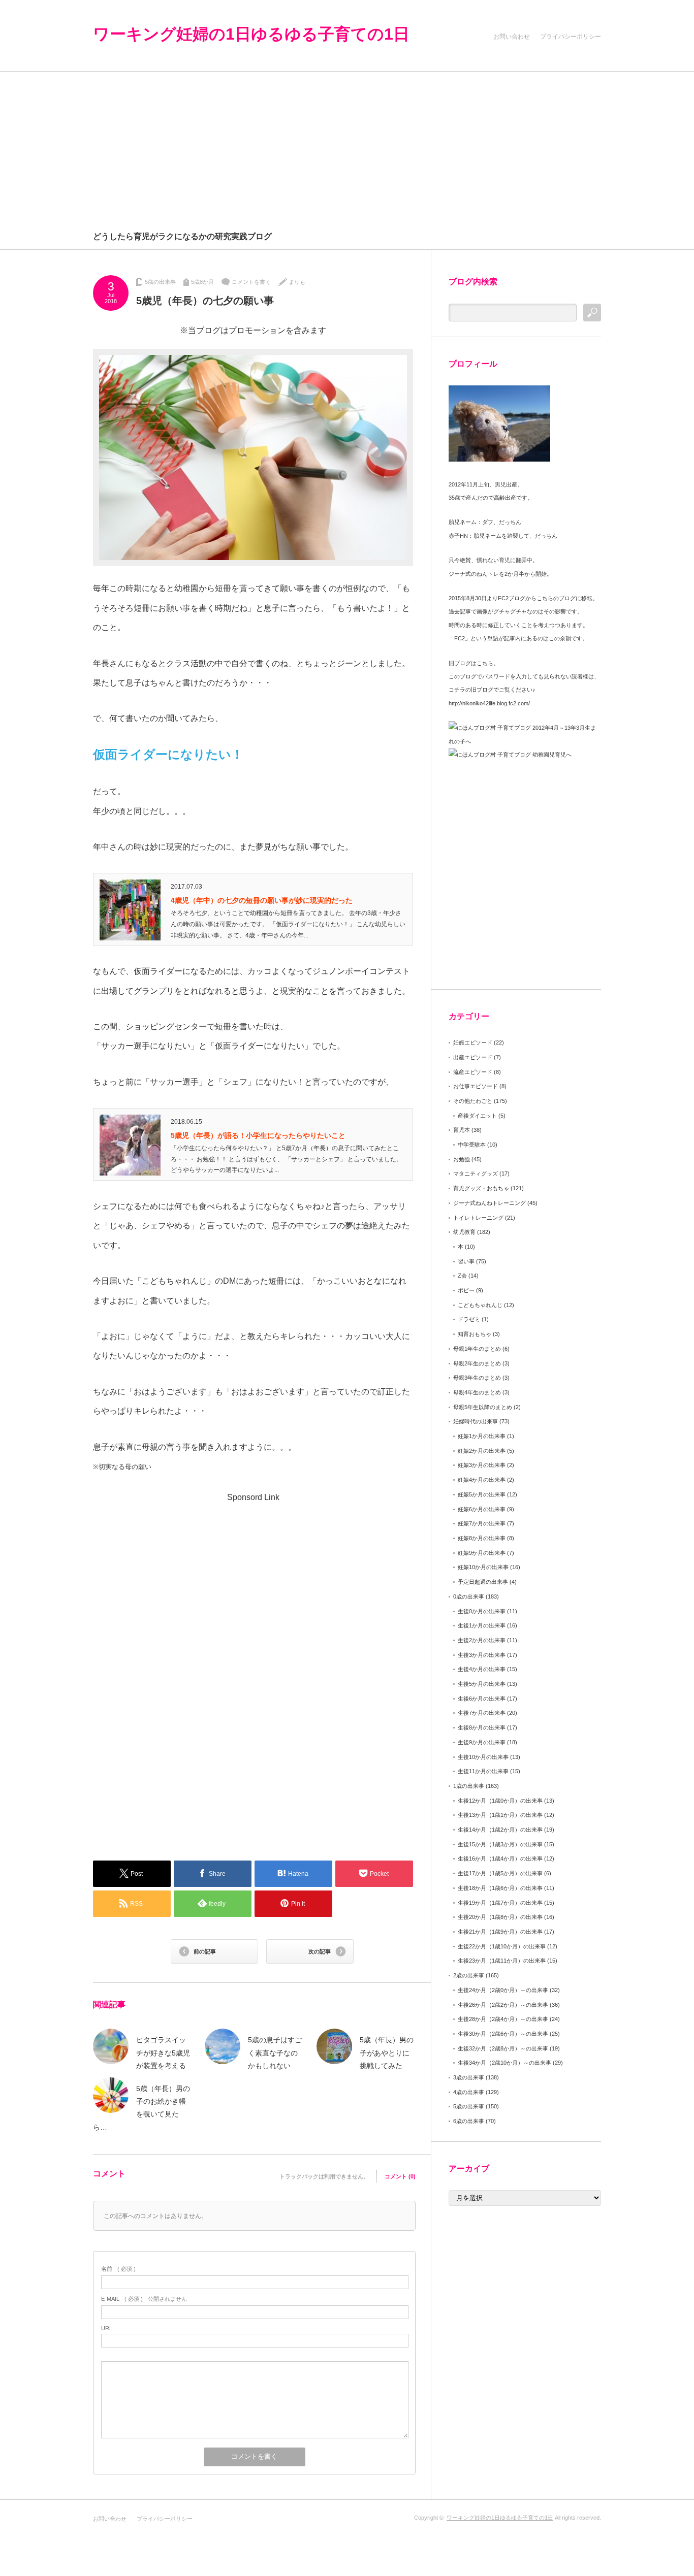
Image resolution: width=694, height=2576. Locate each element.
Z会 (462, 1276)
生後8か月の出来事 (482, 1727)
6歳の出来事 (469, 2121)
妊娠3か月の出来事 (482, 1465)
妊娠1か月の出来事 (482, 1436)
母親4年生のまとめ (477, 1392)
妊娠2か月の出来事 (482, 1451)
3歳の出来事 (469, 2077)
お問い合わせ (512, 37)
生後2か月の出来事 (482, 1640)
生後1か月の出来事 (482, 1625)
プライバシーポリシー (571, 37)
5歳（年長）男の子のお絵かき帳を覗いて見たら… (141, 2108)
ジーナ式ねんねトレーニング (490, 1203)
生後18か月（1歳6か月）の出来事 (500, 1888)
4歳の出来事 (469, 2092)
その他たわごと (473, 1101)
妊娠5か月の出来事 (482, 1494)
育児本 (462, 1130)
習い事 (466, 1261)
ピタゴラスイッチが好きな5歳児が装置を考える (163, 2052)
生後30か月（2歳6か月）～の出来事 (503, 2034)
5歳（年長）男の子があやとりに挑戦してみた (387, 2052)
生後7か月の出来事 (482, 1713)
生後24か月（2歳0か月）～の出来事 (503, 1990)
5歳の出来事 (160, 282)
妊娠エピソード (473, 1042)
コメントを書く (251, 282)
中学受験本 (472, 1145)
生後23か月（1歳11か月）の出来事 (502, 1961)
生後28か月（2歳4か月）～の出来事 (503, 2019)
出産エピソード (473, 1057)
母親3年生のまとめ (477, 1378)
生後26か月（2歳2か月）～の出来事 (503, 2005)
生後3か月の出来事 (482, 1655)
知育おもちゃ (475, 1334)
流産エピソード (473, 1072)
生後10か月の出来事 (483, 1757)
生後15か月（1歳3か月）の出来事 (500, 1844)
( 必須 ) (118, 2269)
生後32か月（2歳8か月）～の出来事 (503, 2048)
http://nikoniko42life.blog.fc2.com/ (489, 703)
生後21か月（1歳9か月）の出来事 (500, 1932)
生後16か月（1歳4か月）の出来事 (500, 1858)
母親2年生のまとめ (477, 1363)
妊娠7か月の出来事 (482, 1523)
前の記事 (205, 1951)
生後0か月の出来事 (482, 1611)
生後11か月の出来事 (483, 1771)
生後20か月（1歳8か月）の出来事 (500, 1917)
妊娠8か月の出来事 (482, 1538)
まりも (297, 282)
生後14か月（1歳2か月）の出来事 (500, 1830)
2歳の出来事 (469, 1975)
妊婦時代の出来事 (476, 1421)
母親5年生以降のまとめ (483, 1407)
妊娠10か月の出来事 (483, 1567)
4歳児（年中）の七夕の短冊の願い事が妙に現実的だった (262, 900)
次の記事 (320, 1951)
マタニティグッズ (476, 1173)
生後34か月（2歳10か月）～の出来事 (504, 2063)
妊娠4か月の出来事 (482, 1480)
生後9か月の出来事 (482, 1742)
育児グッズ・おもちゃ (481, 1188)
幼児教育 (464, 1232)
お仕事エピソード (476, 1086)
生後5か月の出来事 (482, 1684)
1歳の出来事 (469, 1786)
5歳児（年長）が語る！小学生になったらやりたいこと (258, 1135)
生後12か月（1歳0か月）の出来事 (500, 1801)
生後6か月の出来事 (482, 1699)
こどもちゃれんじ (480, 1305)
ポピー (466, 1290)
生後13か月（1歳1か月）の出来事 (500, 1815)
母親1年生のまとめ (477, 1349)
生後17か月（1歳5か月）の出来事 (500, 1873)
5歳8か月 (202, 282)
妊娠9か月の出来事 (482, 1553)
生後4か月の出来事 (482, 1669)
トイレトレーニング (478, 1218)
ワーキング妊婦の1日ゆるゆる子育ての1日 (251, 34)
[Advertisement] (347, 148)
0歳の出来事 (469, 1596)
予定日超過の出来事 (483, 1582)
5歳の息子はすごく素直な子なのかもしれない (275, 2052)
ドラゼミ (469, 1319)
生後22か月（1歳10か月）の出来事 (502, 1946)
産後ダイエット (477, 1116)
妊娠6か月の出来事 (482, 1509)
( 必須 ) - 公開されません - (146, 2299)
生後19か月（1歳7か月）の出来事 (500, 1903)
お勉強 (462, 1159)
